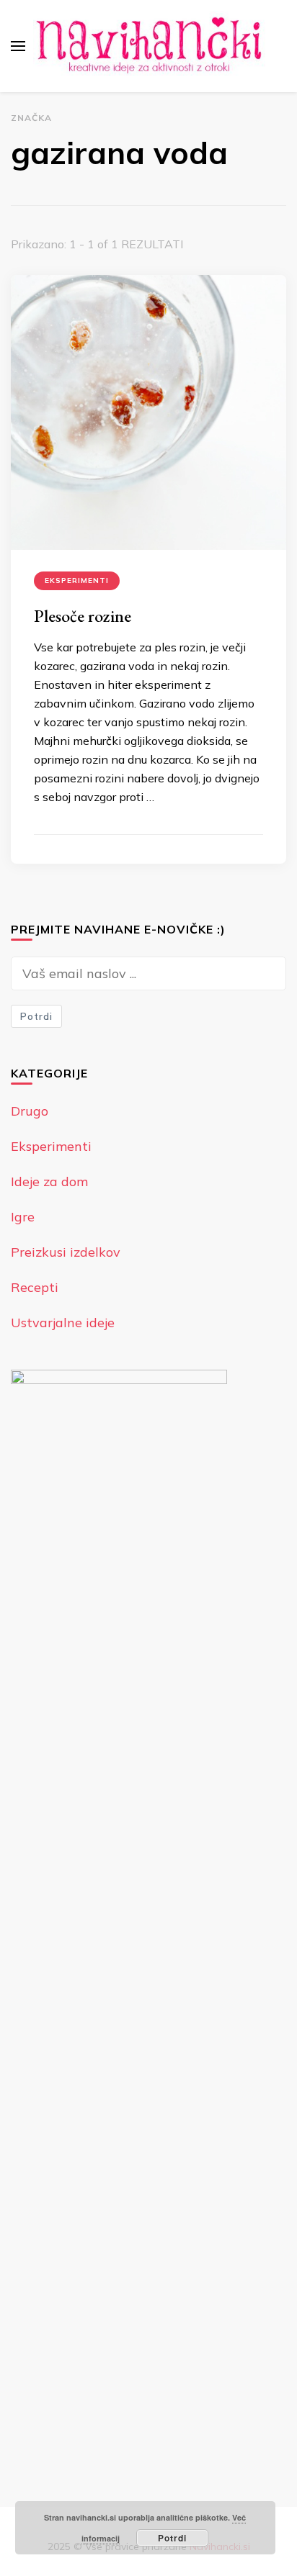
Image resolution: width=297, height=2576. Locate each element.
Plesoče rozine (83, 616)
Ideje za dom (49, 1181)
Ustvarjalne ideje (63, 1323)
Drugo (30, 1111)
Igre (23, 1217)
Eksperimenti (77, 580)
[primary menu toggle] (18, 46)
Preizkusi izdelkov (66, 1252)
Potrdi (36, 1016)
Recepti (35, 1287)
